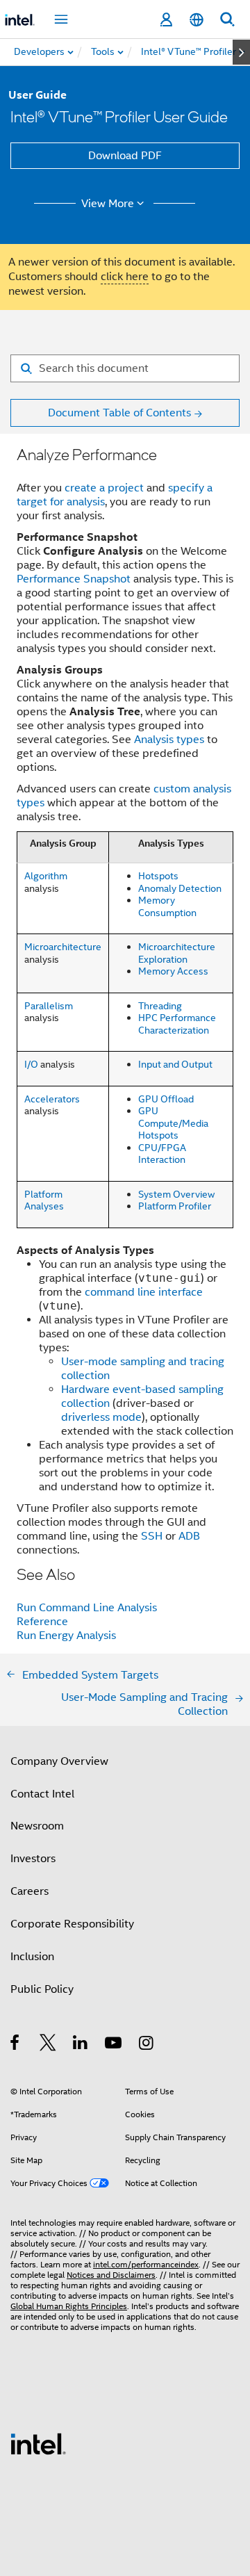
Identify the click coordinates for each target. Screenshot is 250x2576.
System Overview (176, 1194)
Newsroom (37, 1826)
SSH (152, 1536)
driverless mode (101, 1417)
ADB (189, 1536)
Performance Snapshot (74, 579)
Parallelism (49, 1006)
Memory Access (173, 971)
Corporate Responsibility (72, 1924)
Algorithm (46, 876)
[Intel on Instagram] (147, 2045)
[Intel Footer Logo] (38, 2443)
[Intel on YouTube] (114, 2045)
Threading (160, 1006)
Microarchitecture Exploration (177, 953)
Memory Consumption (167, 906)
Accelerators (52, 1099)
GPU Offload (166, 1099)
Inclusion (32, 1957)
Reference (42, 1622)
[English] (197, 20)
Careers (30, 1891)
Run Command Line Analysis (87, 1608)
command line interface (144, 1292)
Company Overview (59, 1761)
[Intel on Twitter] (48, 2045)
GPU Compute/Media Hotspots (173, 1123)
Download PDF (125, 156)
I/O (31, 1064)
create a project (104, 488)
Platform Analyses (44, 1200)
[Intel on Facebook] (16, 2045)
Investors (33, 1859)
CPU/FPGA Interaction (162, 1154)
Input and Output (175, 1064)
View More (108, 204)
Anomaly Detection (180, 888)
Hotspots (158, 876)
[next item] (241, 52)
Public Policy (42, 1989)
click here (125, 277)
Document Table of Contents (119, 413)
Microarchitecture (63, 947)
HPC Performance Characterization (177, 1024)
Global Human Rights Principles (69, 2306)
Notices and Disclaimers (111, 2275)
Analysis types (169, 740)
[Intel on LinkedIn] (81, 2045)
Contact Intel (42, 1794)
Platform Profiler (175, 1206)
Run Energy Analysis (66, 1636)
